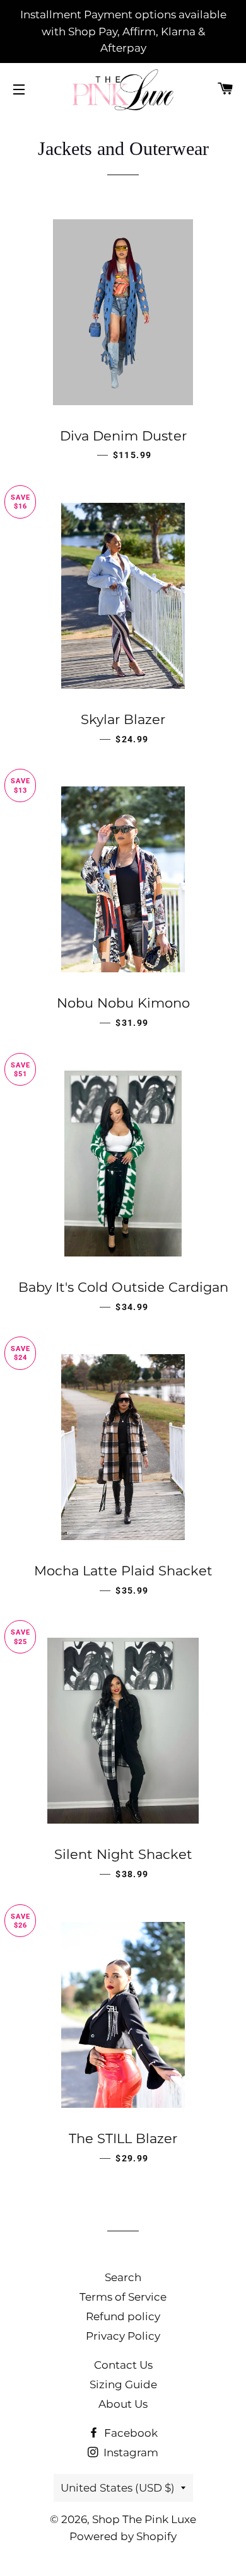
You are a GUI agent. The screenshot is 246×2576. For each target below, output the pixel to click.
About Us (123, 2404)
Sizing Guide (123, 2384)
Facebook (130, 2433)
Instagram (130, 2452)
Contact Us (123, 2365)
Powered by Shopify (123, 2536)
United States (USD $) (118, 2488)
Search (123, 2277)
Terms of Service (123, 2297)
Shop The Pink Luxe (144, 2519)
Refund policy (123, 2316)
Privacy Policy (123, 2336)
